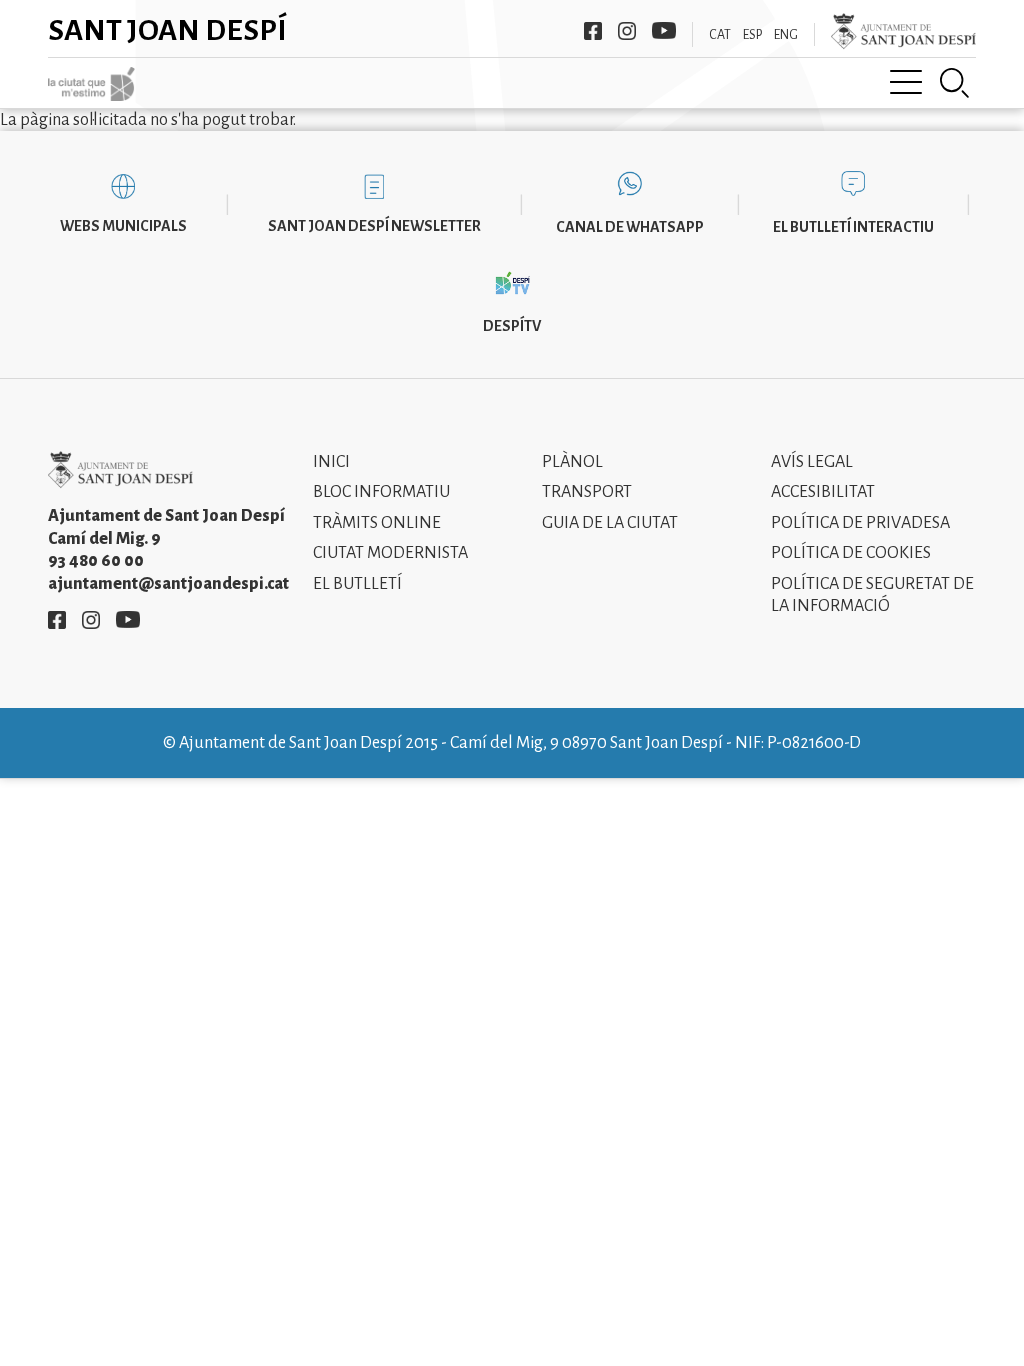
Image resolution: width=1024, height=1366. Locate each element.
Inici (331, 462)
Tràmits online (377, 523)
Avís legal (812, 462)
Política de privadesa (860, 523)
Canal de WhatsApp (630, 227)
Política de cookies (851, 553)
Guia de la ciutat (610, 523)
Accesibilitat (823, 492)
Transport (587, 492)
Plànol (572, 462)
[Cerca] (955, 83)
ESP (752, 35)
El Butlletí (357, 584)
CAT (720, 35)
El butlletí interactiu (853, 227)
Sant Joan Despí (167, 30)
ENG (786, 35)
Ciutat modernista (390, 553)
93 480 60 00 (96, 561)
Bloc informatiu (381, 492)
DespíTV (512, 326)
